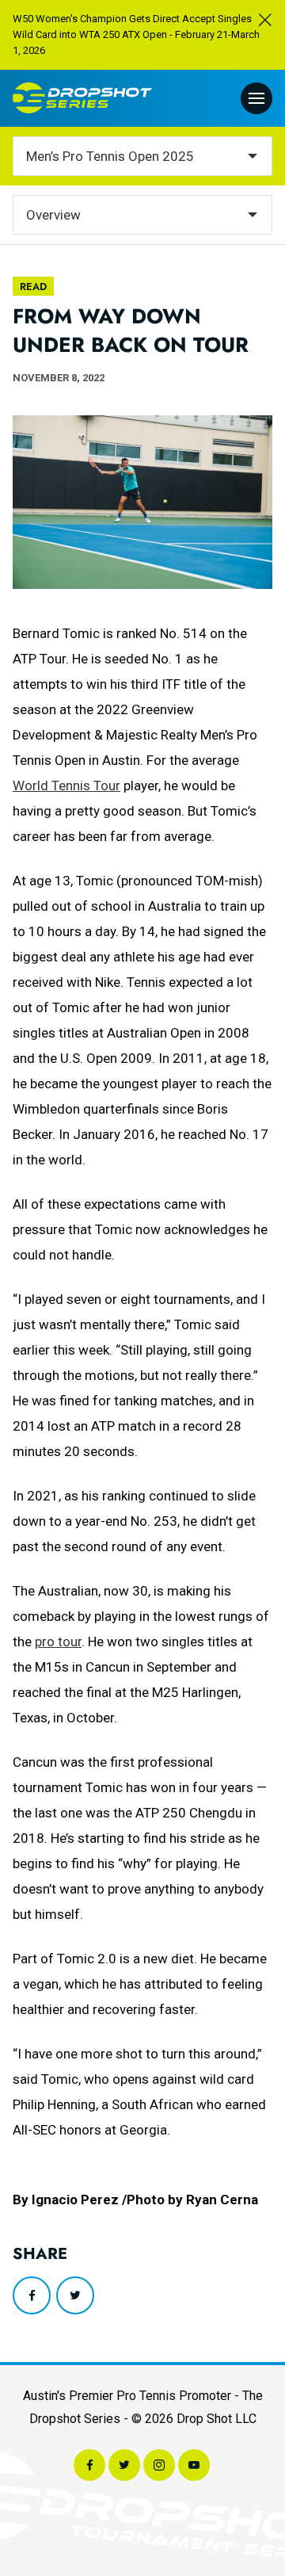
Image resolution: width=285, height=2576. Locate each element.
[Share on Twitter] (75, 2295)
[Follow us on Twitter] (124, 2465)
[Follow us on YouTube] (194, 2465)
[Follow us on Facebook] (89, 2465)
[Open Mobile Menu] (256, 98)
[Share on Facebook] (32, 2295)
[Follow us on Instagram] (159, 2465)
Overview (53, 215)
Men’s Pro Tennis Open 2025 (110, 156)
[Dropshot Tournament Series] (82, 98)
